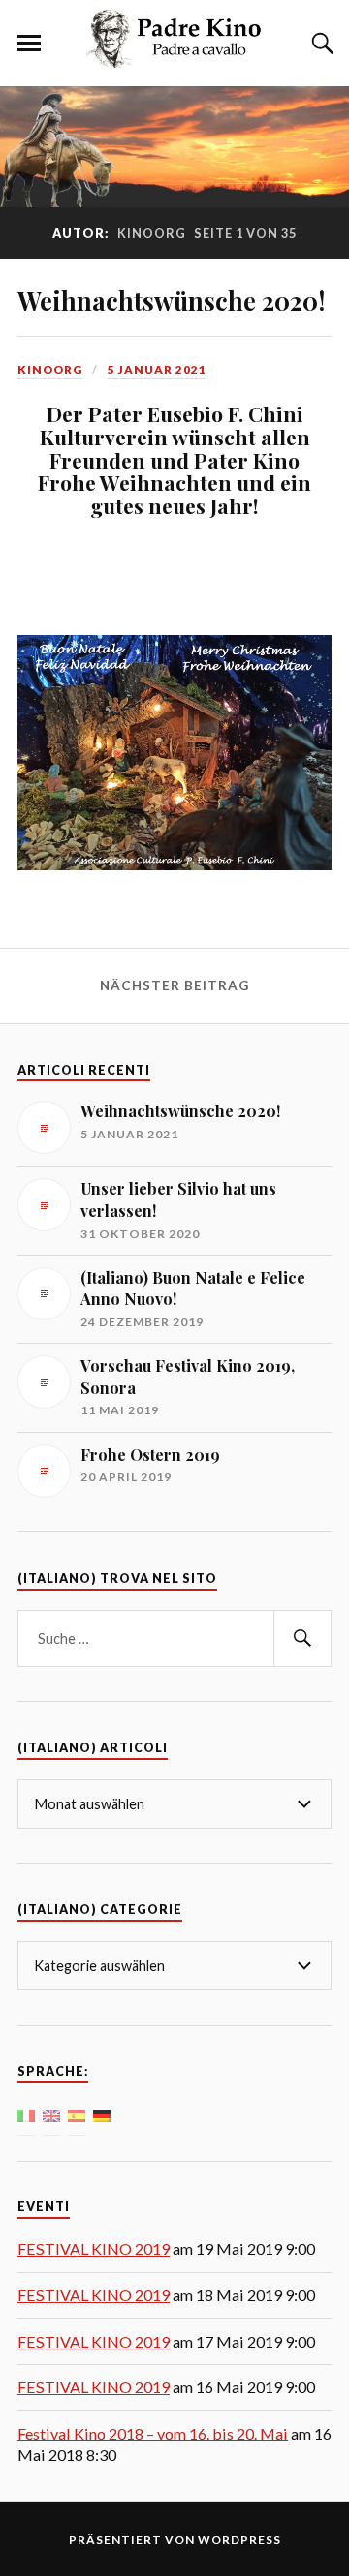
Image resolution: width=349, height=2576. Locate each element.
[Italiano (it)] (26, 2114)
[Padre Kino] (174, 57)
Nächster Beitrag (174, 985)
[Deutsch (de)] (102, 2114)
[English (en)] (51, 2114)
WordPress (239, 2540)
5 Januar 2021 (157, 369)
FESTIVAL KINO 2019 (94, 2248)
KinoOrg (50, 369)
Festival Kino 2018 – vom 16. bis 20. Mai (153, 2433)
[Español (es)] (77, 2114)
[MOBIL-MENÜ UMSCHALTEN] (29, 44)
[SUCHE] (302, 1638)
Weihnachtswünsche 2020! (171, 300)
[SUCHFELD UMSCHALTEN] (320, 44)
